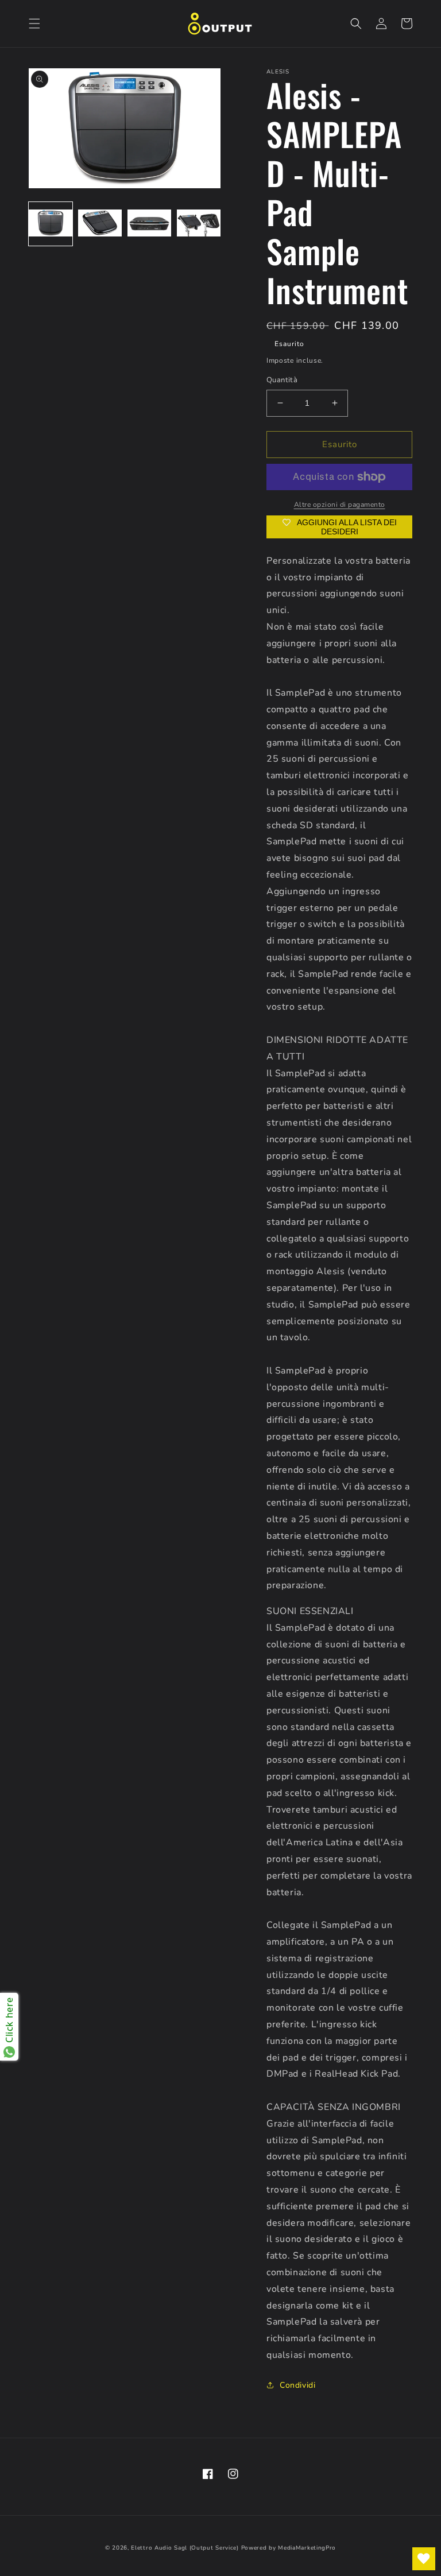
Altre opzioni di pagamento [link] (340, 505)
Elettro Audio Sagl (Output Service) (185, 2548)
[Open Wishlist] (424, 2559)
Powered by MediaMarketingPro (289, 2548)
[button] (34, 24)
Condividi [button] (297, 2385)
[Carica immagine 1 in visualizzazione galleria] (51, 224)
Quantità (282, 380)
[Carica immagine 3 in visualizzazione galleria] (149, 224)
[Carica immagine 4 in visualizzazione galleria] (199, 224)
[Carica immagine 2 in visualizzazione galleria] (100, 224)
